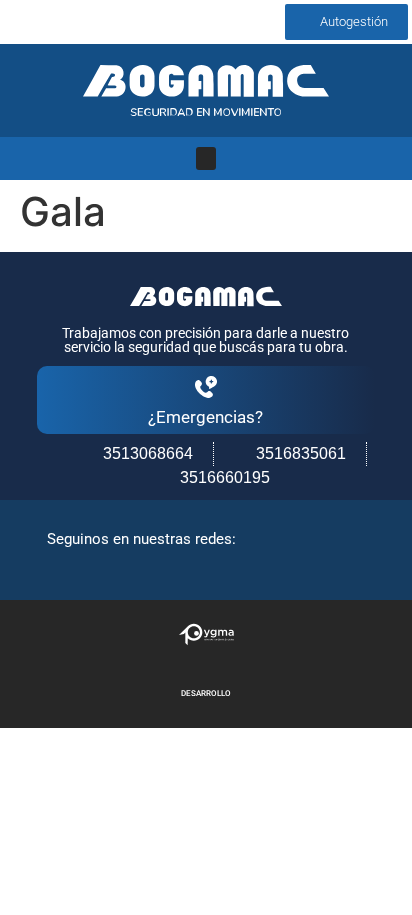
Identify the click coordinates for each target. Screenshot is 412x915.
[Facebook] (17, 22)
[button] (206, 158)
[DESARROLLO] (206, 634)
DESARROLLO (206, 693)
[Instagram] (56, 22)
